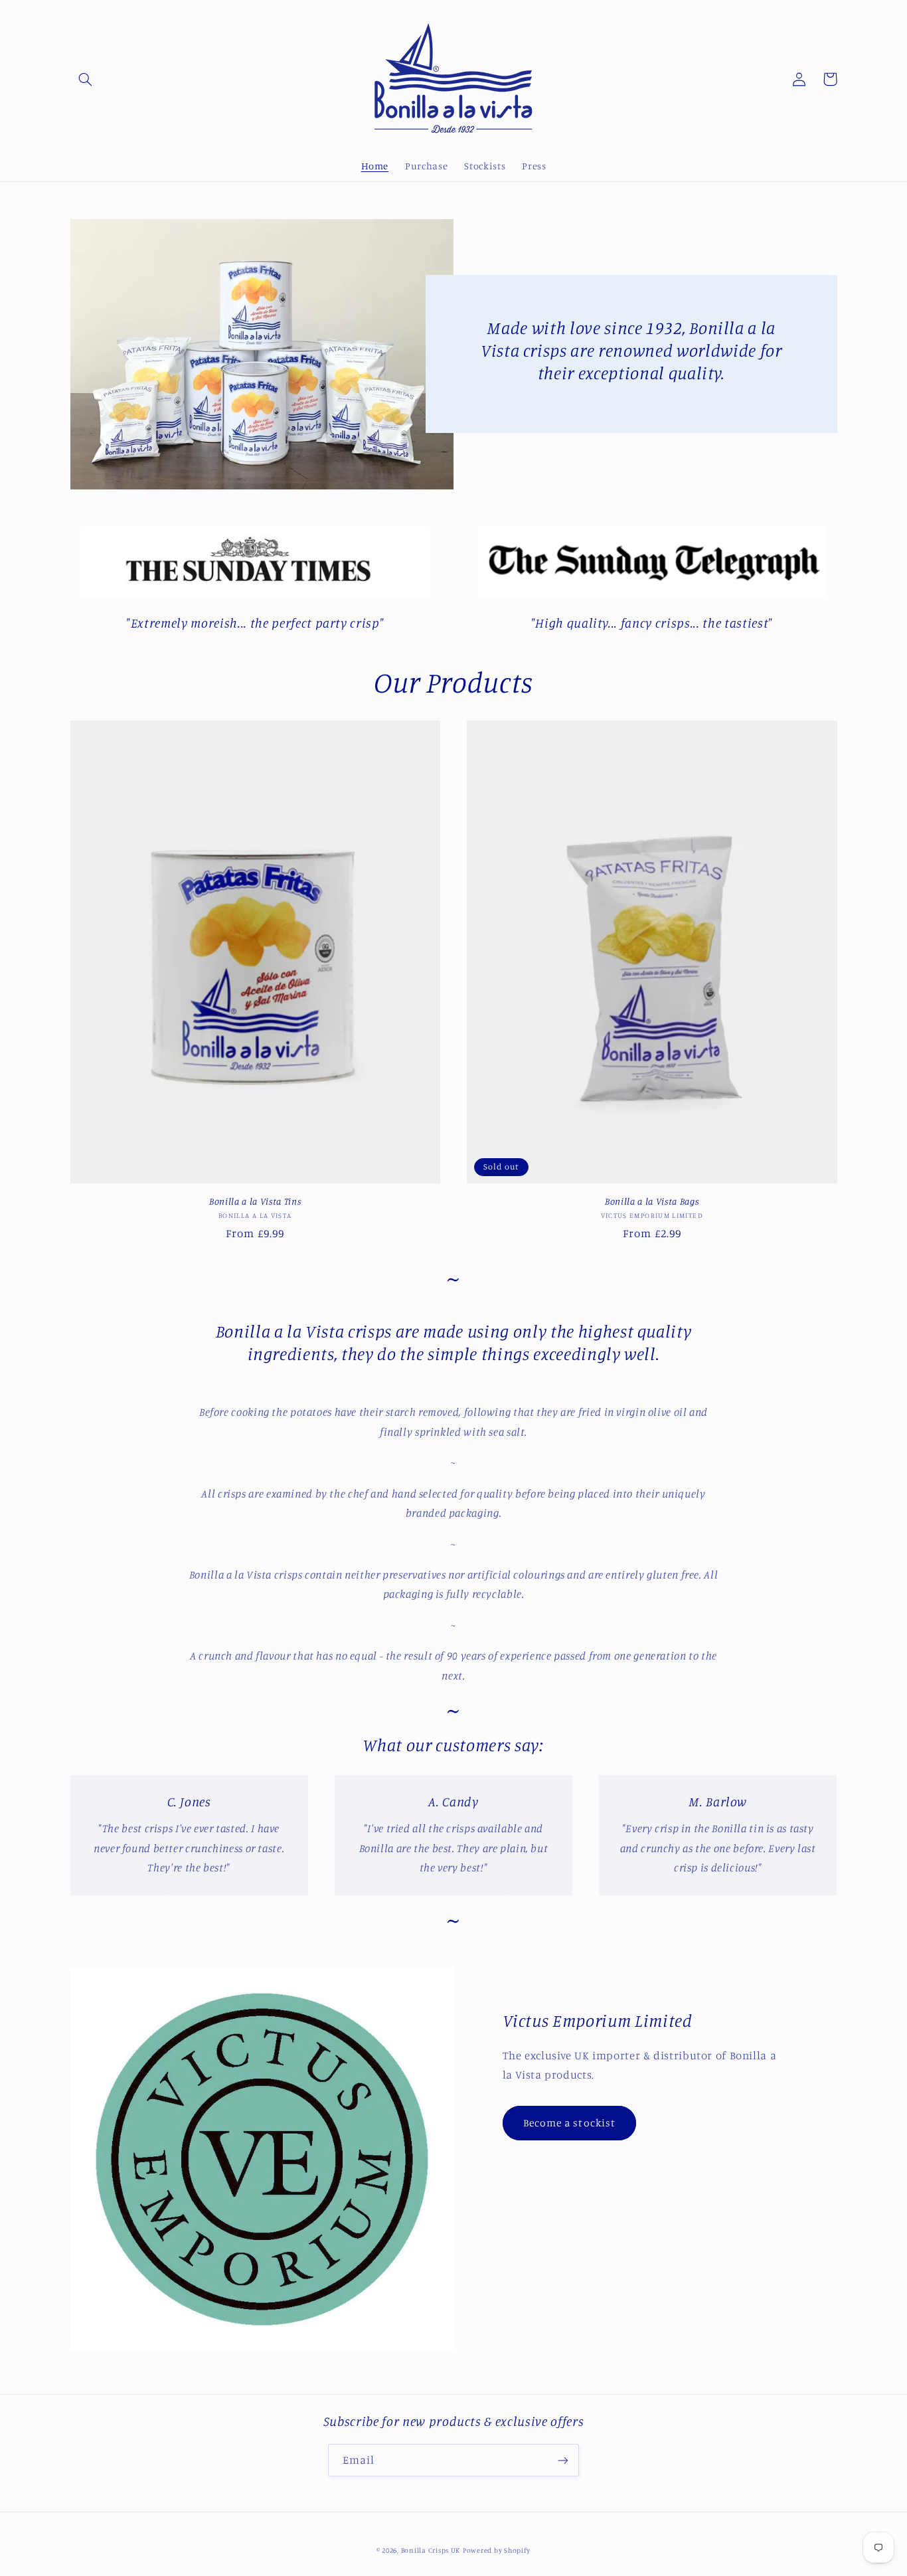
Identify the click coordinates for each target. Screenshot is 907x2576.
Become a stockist (569, 2123)
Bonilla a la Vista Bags (652, 1201)
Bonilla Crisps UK (431, 2550)
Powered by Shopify (497, 2550)
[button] (86, 79)
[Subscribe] (563, 2460)
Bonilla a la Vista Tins (255, 1201)
